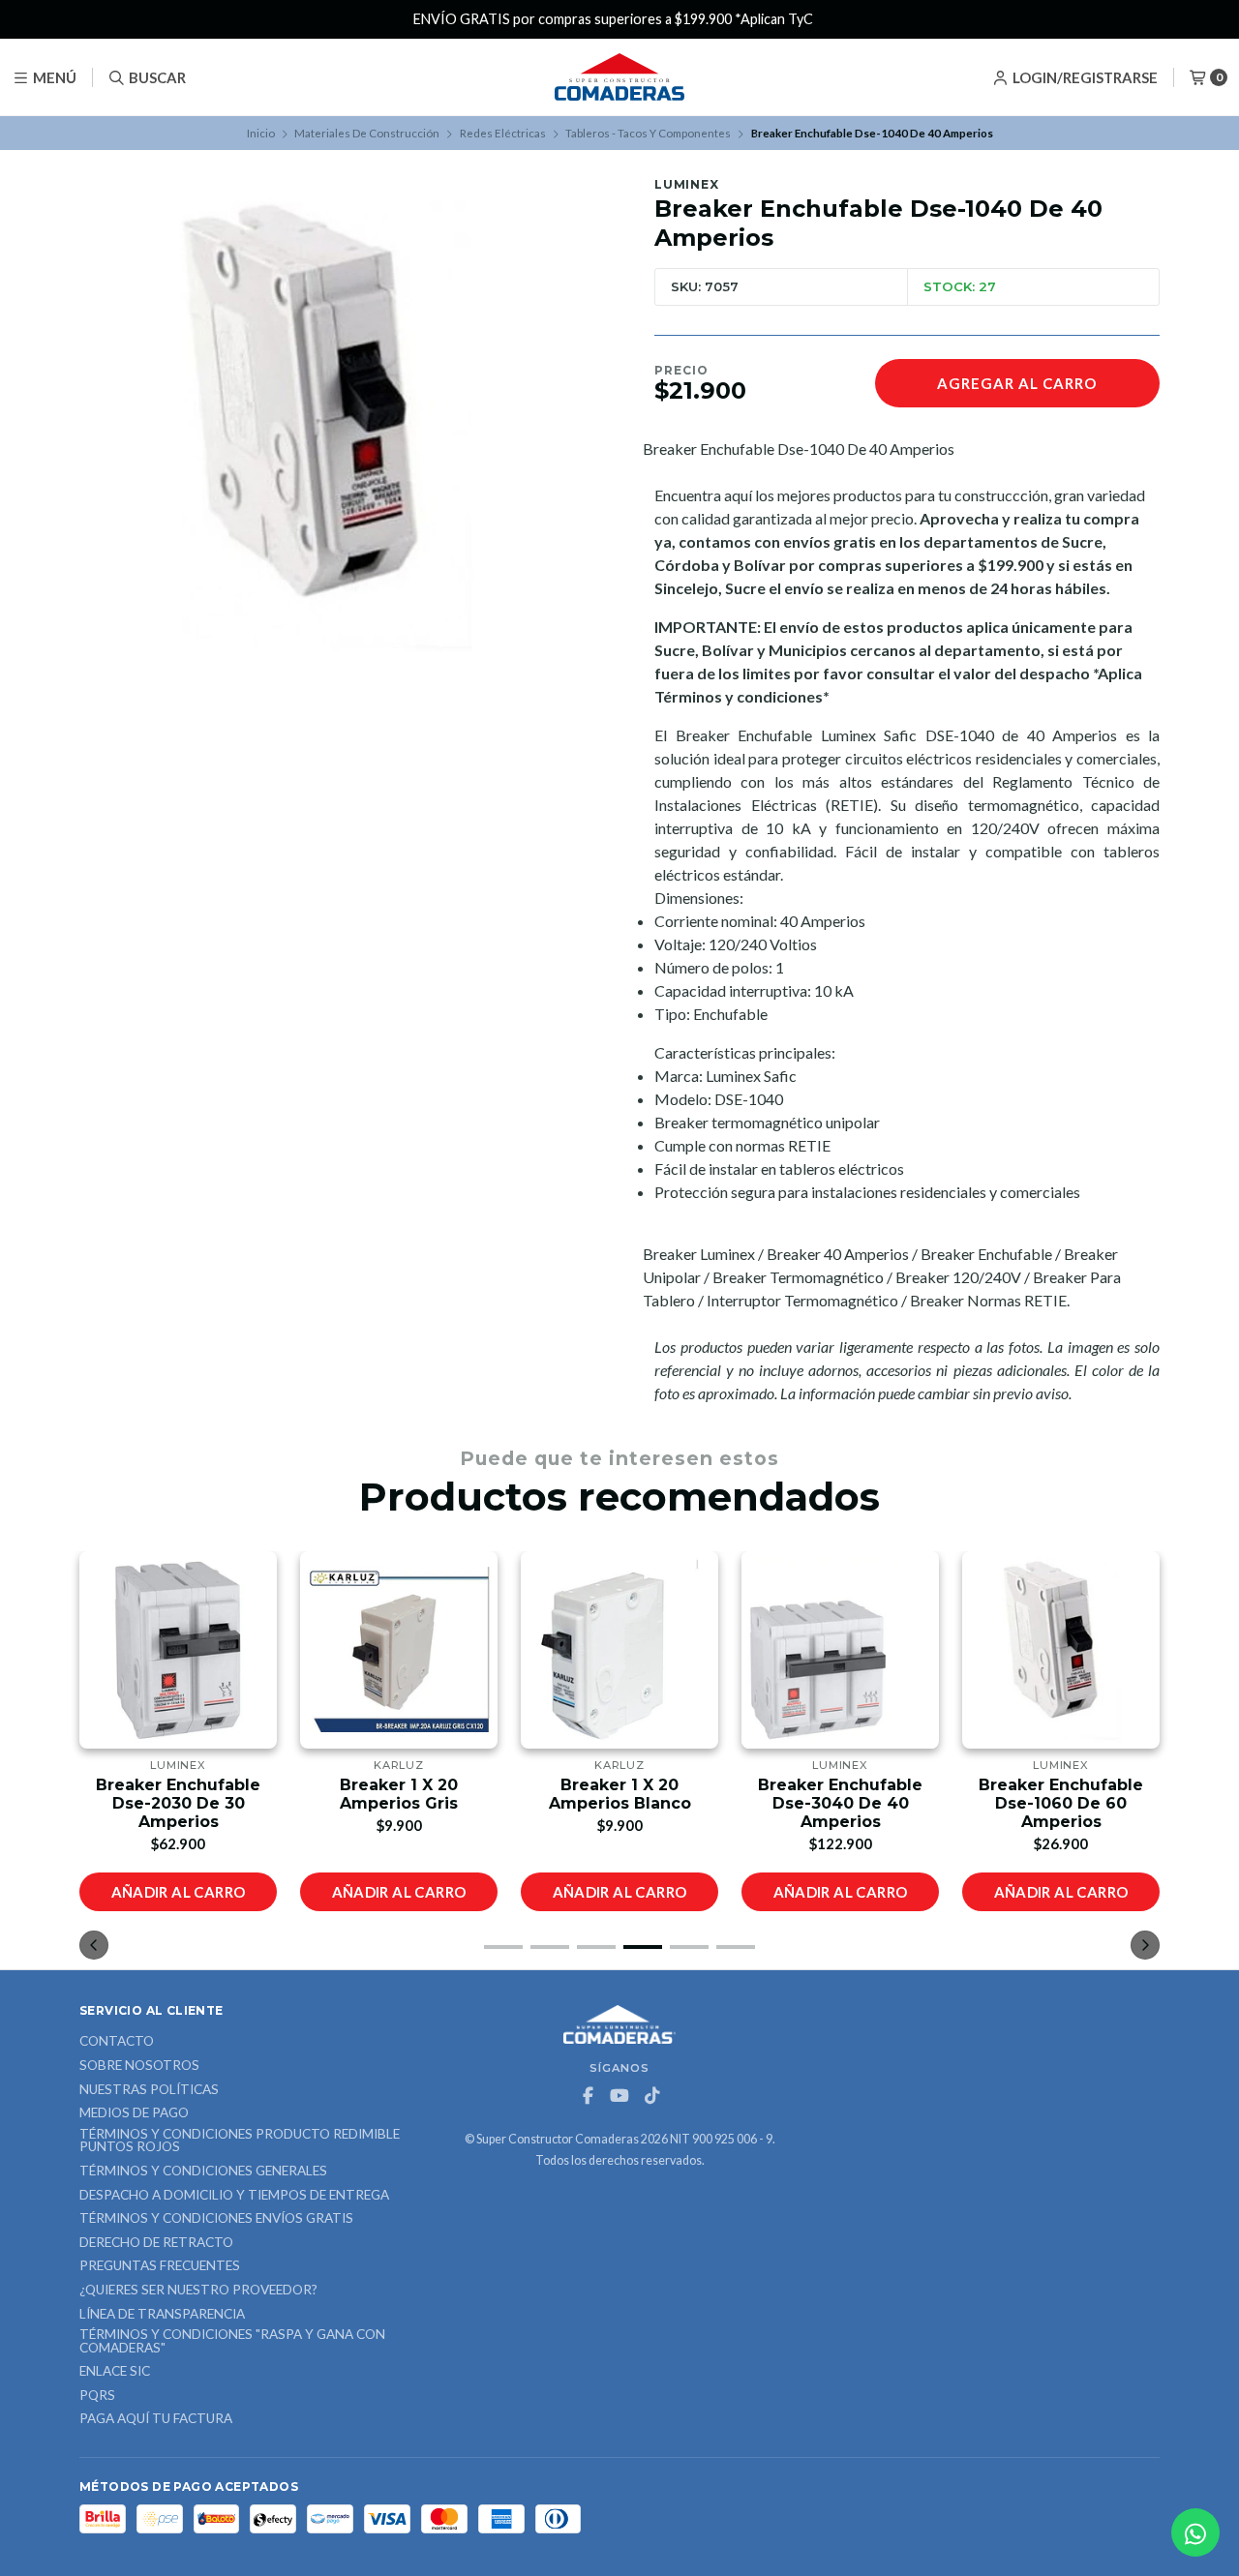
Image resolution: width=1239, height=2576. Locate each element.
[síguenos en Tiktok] (651, 2096)
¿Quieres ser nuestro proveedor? (198, 2291)
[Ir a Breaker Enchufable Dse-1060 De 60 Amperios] (1061, 1650)
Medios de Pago (134, 2113)
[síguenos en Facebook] (588, 2096)
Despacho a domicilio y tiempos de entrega (234, 2196)
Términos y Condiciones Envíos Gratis (216, 2219)
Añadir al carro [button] (179, 1892)
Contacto (117, 2042)
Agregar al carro (1017, 383)
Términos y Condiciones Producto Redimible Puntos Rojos (240, 2141)
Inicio (261, 133)
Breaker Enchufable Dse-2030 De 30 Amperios (178, 1803)
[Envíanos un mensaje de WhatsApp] (1195, 2532)
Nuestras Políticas (149, 2090)
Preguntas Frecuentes (160, 2266)
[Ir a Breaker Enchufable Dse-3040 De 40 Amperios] (840, 1650)
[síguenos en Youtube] (619, 2096)
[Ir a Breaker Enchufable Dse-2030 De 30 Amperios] (178, 1650)
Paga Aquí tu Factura (156, 2419)
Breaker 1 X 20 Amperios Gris (399, 1794)
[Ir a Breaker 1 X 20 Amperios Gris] (399, 1650)
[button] (503, 1947)
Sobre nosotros (139, 2066)
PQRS (97, 2396)
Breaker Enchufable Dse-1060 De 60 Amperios (1061, 1803)
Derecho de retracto (156, 2243)
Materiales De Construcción (367, 133)
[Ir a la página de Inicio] (619, 77)
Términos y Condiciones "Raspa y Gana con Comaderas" (232, 2341)
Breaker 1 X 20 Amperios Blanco (620, 1794)
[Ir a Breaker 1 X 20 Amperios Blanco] (619, 1650)
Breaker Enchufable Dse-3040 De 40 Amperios (840, 1803)
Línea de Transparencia (162, 2315)
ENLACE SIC (115, 2372)
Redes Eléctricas (503, 133)
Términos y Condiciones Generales (203, 2172)
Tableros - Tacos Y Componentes (648, 133)
